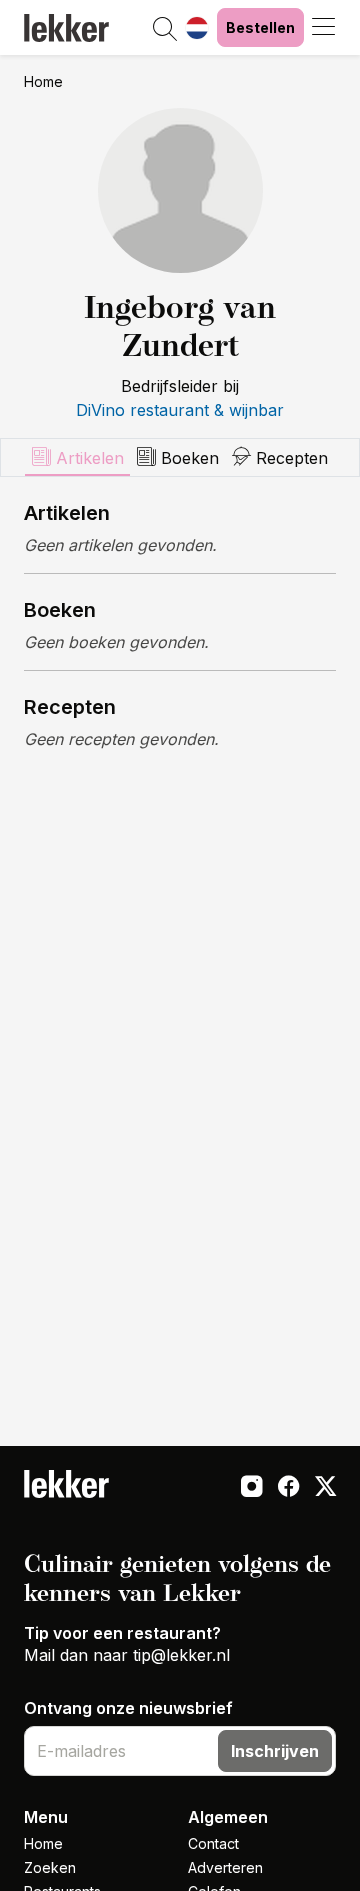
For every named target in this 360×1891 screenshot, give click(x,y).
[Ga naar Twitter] (325, 1488)
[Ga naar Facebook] (288, 1488)
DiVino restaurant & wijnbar (180, 410)
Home (43, 81)
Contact (213, 1843)
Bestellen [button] (260, 27)
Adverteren (225, 1867)
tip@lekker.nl (181, 1655)
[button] (165, 30)
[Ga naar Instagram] (251, 1488)
